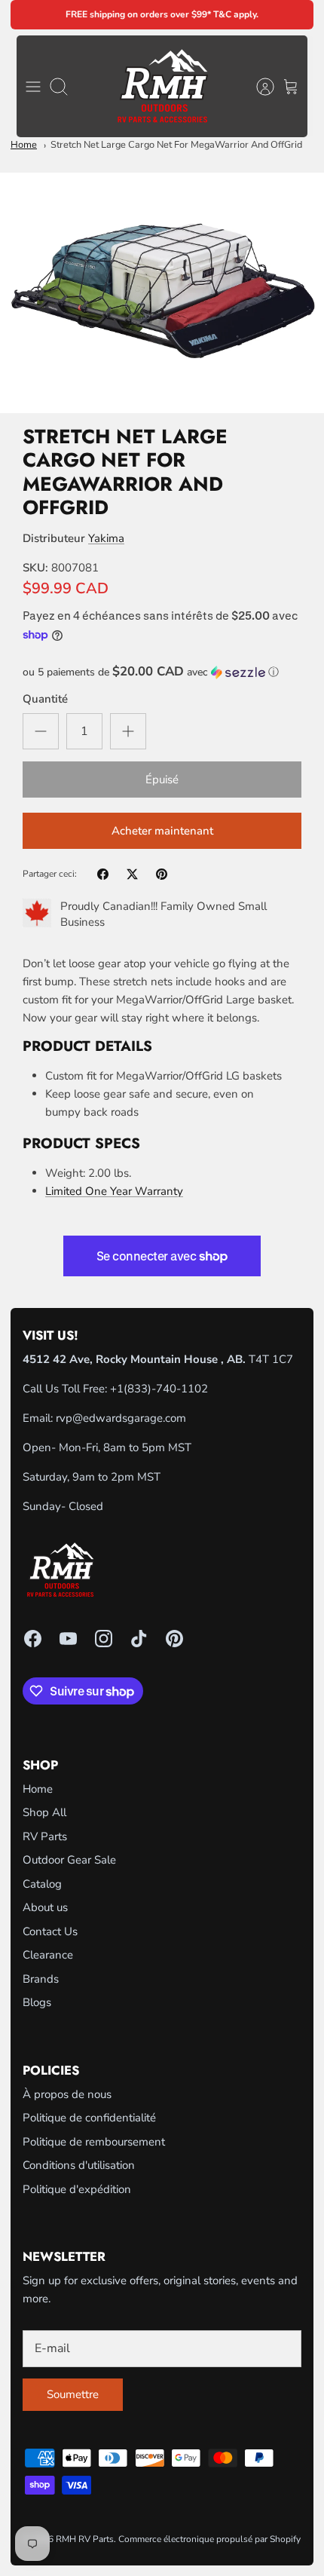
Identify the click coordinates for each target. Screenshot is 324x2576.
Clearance (48, 1955)
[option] (162, 293)
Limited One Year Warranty (114, 1191)
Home (24, 145)
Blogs (37, 2002)
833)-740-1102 (168, 1389)
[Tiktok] (139, 1639)
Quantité (45, 699)
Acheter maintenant (162, 831)
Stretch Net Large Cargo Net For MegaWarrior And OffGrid (176, 145)
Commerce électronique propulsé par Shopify (209, 2539)
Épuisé (162, 780)
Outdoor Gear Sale (69, 1860)
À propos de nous (67, 2094)
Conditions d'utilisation (79, 2165)
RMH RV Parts (85, 2539)
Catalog (42, 1884)
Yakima (106, 538)
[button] (162, 672)
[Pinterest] (174, 1639)
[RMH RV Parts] (162, 86)
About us (45, 1907)
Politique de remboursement (94, 2142)
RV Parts (45, 1836)
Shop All (44, 1812)
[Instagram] (104, 1639)
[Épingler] (162, 874)
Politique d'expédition (77, 2189)
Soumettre (73, 2394)
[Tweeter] (132, 874)
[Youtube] (68, 1639)
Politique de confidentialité (89, 2118)
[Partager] (103, 874)
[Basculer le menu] (33, 87)
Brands (41, 1979)
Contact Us (50, 1931)
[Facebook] (33, 1639)
